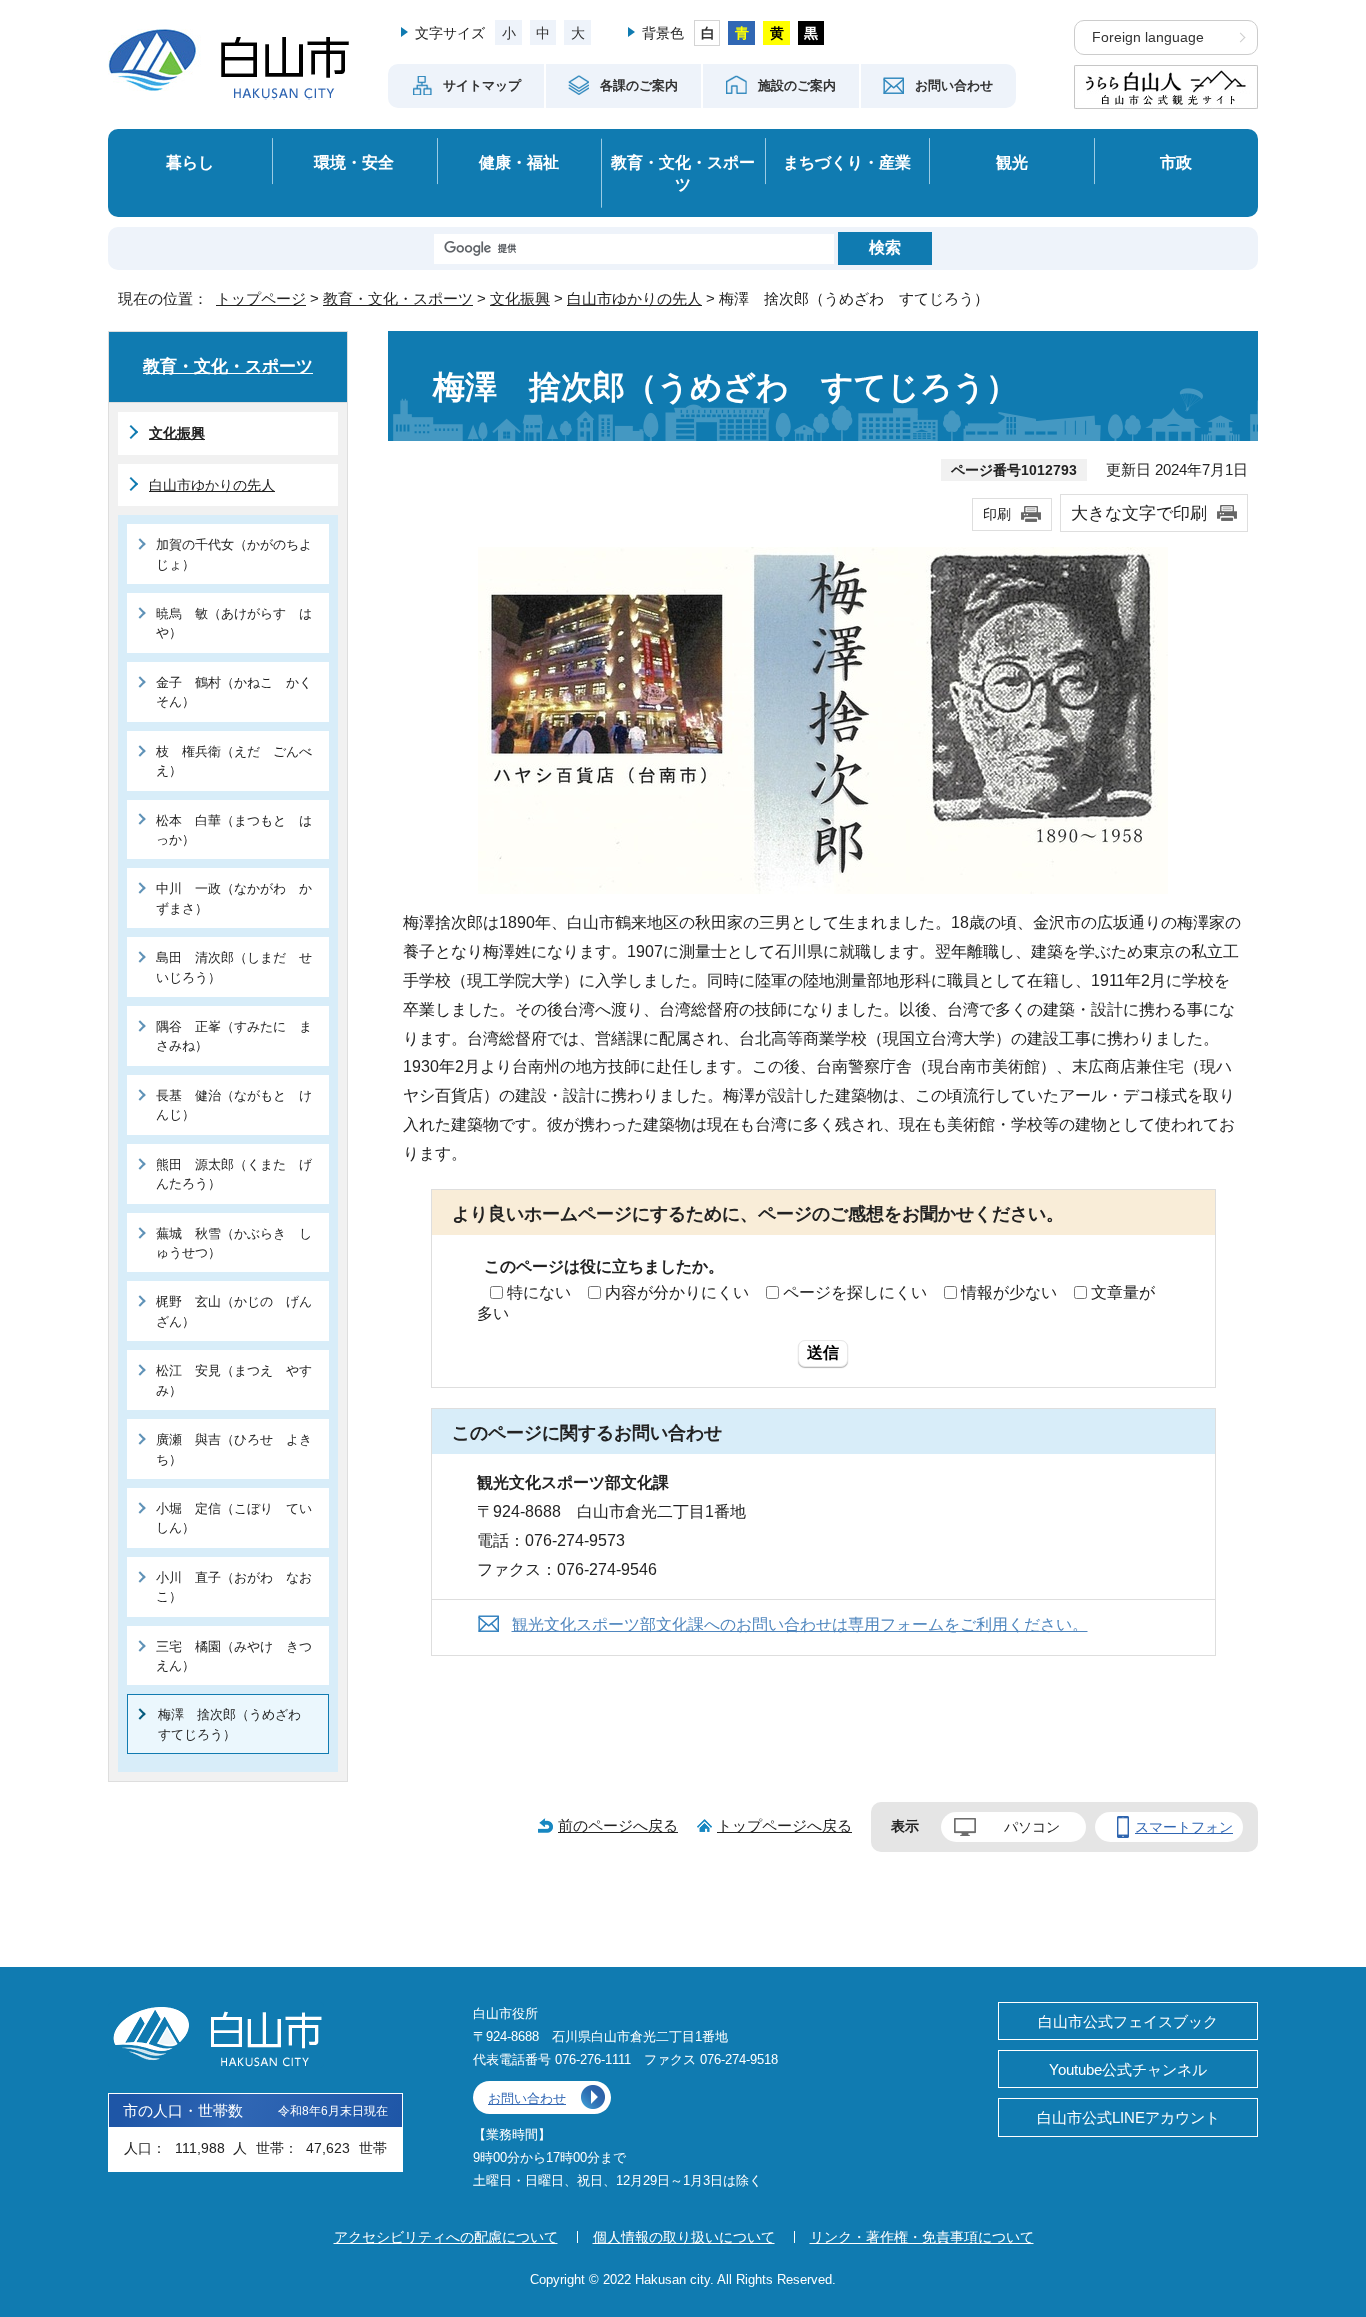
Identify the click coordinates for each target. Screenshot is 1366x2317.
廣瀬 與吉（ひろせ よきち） (234, 1449)
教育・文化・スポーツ (683, 173)
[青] (741, 33)
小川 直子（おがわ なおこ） (234, 1587)
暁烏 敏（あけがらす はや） (234, 623)
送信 (823, 1352)
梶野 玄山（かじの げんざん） (234, 1311)
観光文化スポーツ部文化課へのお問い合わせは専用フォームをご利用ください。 (800, 1624)
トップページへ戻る (784, 1825)
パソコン (1032, 1827)
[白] (707, 33)
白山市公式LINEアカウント (1128, 2117)
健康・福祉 (519, 162)
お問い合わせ (527, 2098)
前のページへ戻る (618, 1825)
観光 (1012, 162)
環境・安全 (354, 162)
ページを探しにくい (855, 1292)
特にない (539, 1292)
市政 (1176, 162)
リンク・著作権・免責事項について (922, 2237)
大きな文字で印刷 (1139, 513)
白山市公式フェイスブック (1128, 2021)
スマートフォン (1184, 1827)
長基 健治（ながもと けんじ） (234, 1105)
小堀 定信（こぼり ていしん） (234, 1518)
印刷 (997, 514)
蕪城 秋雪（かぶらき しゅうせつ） (234, 1243)
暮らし (190, 162)
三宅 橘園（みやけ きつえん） (234, 1656)
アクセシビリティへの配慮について (446, 2237)
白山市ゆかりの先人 (634, 298)
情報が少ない (1009, 1292)
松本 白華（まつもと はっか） (234, 830)
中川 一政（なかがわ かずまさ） (234, 898)
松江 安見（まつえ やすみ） (234, 1380)
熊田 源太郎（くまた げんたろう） (234, 1174)
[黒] (811, 33)
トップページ (261, 298)
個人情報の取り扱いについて (684, 2237)
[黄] (776, 33)
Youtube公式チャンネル (1128, 2069)
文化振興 (520, 298)
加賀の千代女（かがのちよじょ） (234, 554)
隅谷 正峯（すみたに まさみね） (234, 1036)
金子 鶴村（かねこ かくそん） (234, 692)
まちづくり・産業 (847, 162)
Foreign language (1148, 37)
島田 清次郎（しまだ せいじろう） (234, 967)
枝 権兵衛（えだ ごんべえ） (234, 761)
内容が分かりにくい (677, 1292)
